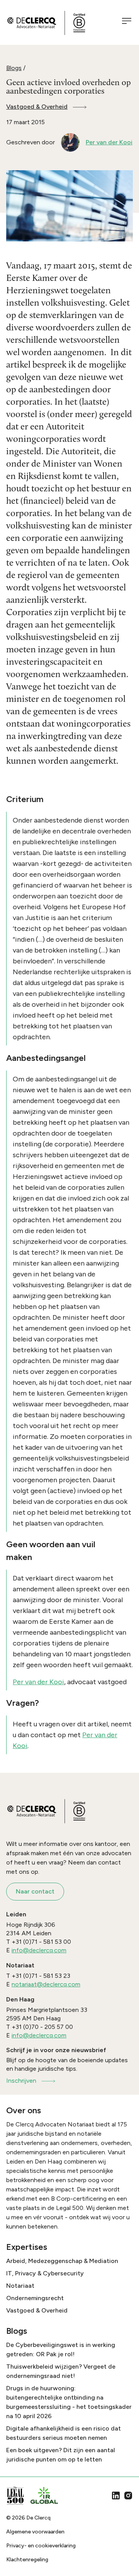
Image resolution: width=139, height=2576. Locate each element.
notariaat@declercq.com (46, 1984)
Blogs (14, 68)
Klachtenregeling (27, 2560)
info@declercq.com (39, 1950)
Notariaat (20, 2286)
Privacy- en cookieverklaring (41, 2546)
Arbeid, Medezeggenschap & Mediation (62, 2261)
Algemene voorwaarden (35, 2532)
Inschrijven (21, 2081)
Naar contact (35, 1891)
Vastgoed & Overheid (37, 107)
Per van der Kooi (38, 1682)
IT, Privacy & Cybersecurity (45, 2273)
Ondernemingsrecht (35, 2298)
